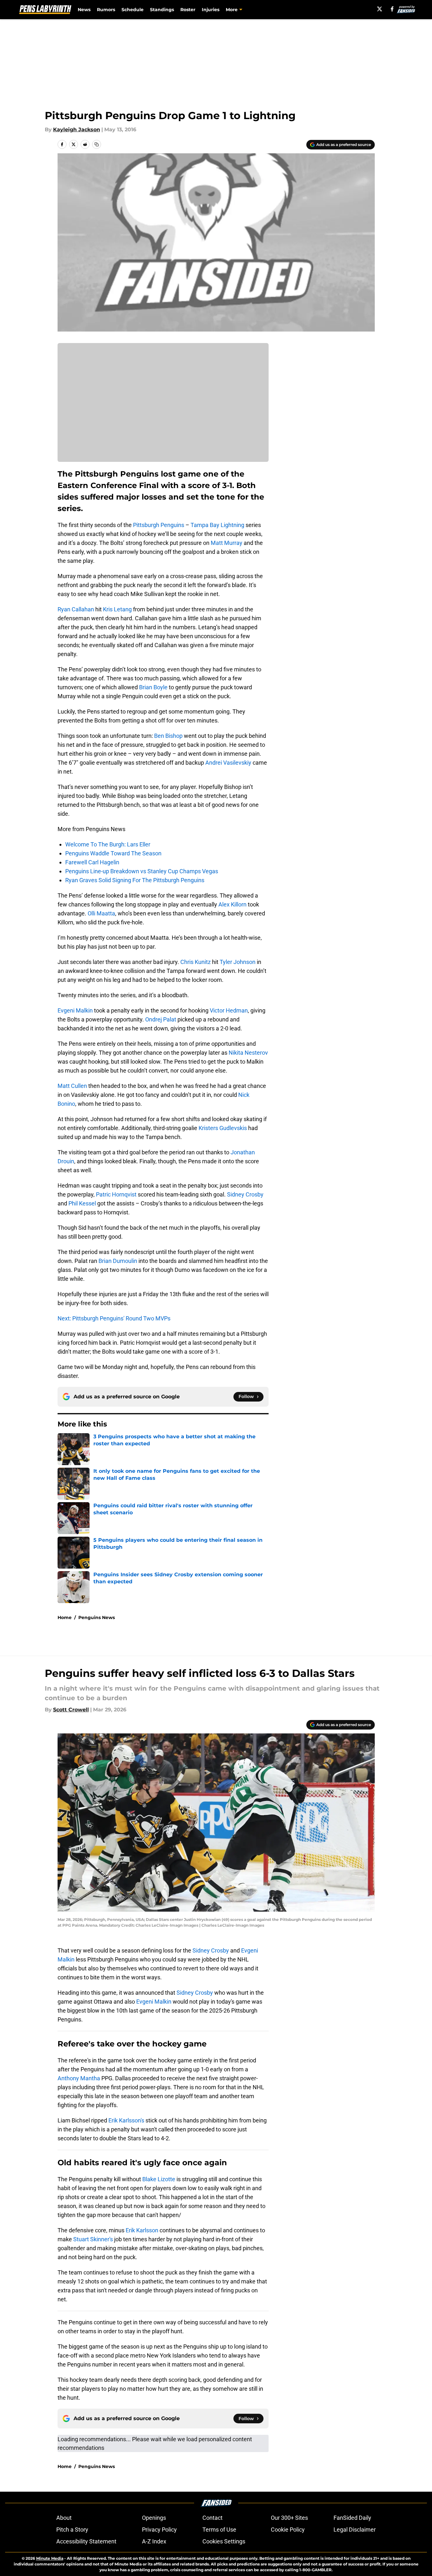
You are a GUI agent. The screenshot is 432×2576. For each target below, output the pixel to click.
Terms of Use (219, 2530)
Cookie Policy (288, 2530)
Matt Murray (227, 543)
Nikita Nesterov (248, 1053)
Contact (212, 2518)
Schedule (133, 10)
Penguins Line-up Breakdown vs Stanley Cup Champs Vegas (142, 871)
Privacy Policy (159, 2530)
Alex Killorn (232, 904)
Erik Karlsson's (126, 2120)
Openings (154, 2518)
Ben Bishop (168, 736)
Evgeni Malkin (75, 1010)
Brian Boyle (153, 687)
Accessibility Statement (86, 2541)
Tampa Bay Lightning (217, 525)
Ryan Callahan (76, 609)
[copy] (97, 144)
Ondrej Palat (161, 1019)
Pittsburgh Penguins (159, 525)
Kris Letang (117, 609)
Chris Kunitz (196, 962)
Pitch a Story (72, 2530)
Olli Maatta (101, 913)
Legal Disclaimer (355, 2530)
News (84, 10)
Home (65, 1617)
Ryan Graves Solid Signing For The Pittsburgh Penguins (135, 880)
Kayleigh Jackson (77, 130)
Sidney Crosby (245, 1194)
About (64, 2518)
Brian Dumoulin (118, 1261)
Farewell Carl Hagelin (92, 862)
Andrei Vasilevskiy (228, 763)
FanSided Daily (352, 2518)
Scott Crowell (71, 1710)
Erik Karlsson (142, 2230)
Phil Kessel (82, 1203)
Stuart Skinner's (93, 2239)
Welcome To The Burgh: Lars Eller (108, 844)
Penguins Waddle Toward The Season (113, 853)
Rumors (106, 10)
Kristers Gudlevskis (223, 1128)
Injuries (211, 10)
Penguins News (97, 1617)
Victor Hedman (229, 1010)
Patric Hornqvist (116, 1194)
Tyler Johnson (238, 962)
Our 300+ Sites (289, 2518)
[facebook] (392, 9)
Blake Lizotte (159, 2179)
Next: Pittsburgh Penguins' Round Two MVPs (114, 1318)
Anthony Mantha (79, 2078)
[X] (380, 9)
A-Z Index (154, 2541)
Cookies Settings (224, 2541)
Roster (188, 10)
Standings (162, 10)
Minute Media (50, 2558)
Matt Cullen (72, 1086)
